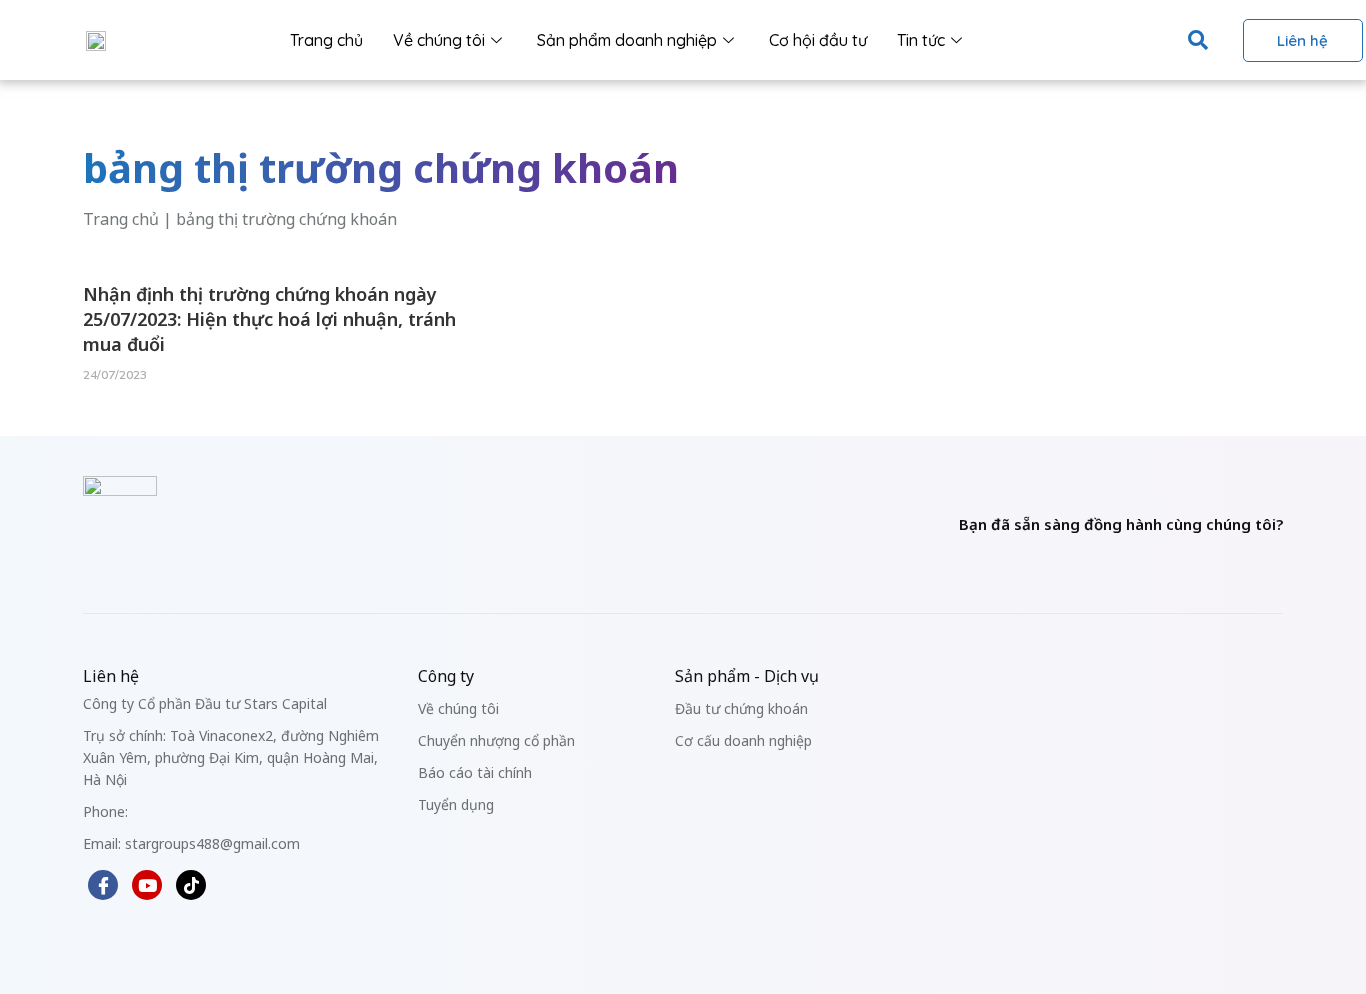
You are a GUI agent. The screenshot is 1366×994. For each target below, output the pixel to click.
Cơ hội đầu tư (818, 40)
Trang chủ (326, 40)
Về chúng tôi (439, 40)
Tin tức (921, 40)
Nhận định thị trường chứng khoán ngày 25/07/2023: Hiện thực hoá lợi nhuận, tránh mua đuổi (269, 319)
